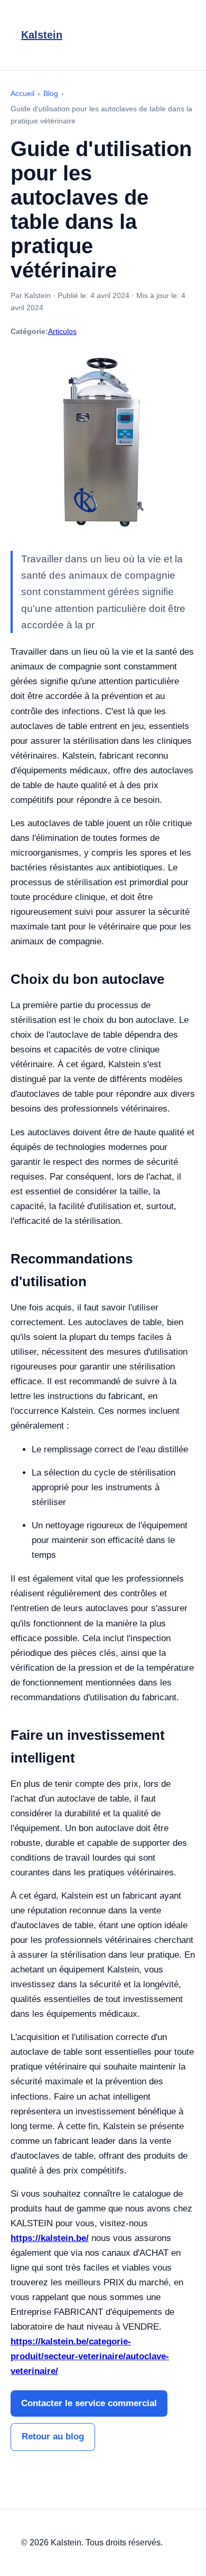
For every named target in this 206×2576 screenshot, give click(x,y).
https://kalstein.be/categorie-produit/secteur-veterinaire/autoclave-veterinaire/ (90, 2356)
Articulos (62, 331)
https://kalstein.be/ (50, 2238)
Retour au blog (53, 2436)
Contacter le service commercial (89, 2403)
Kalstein (42, 35)
